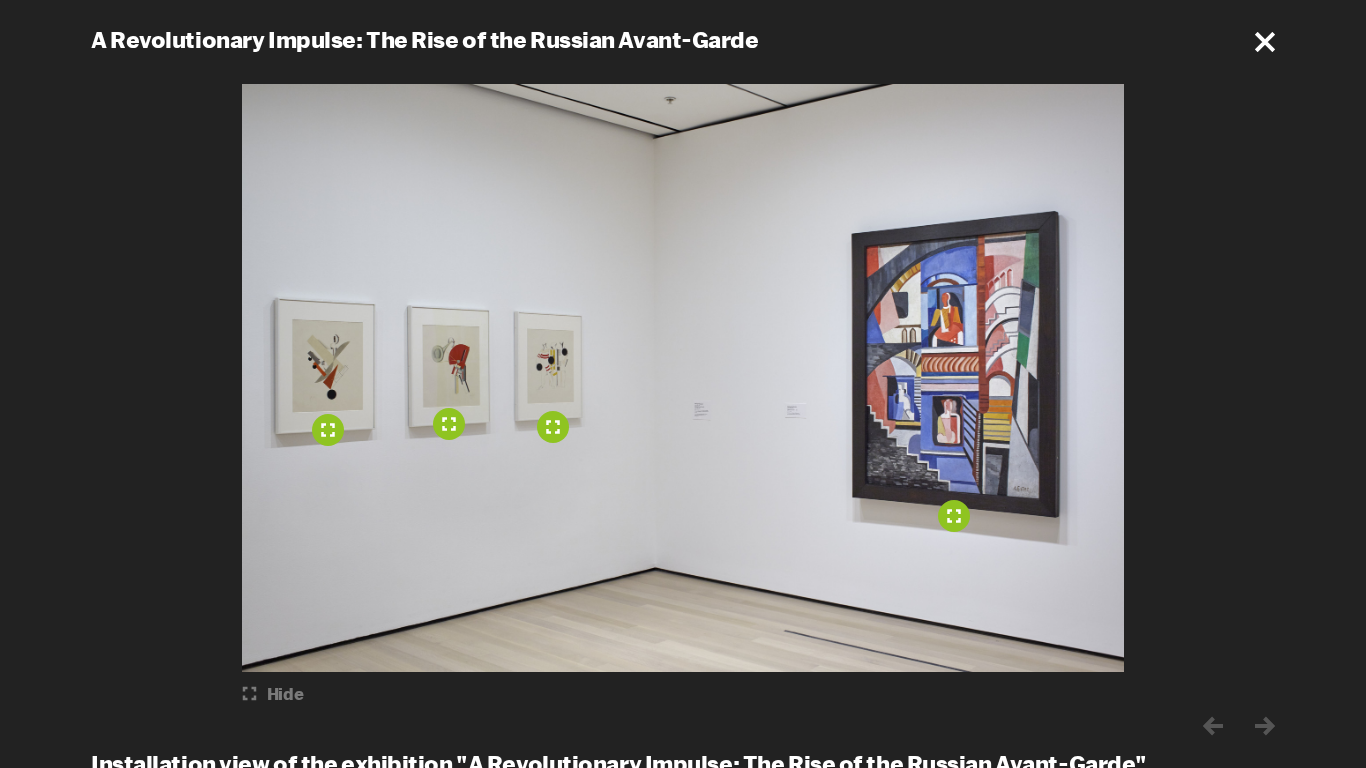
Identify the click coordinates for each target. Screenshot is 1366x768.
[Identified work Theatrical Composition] (954, 516)
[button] (1265, 42)
